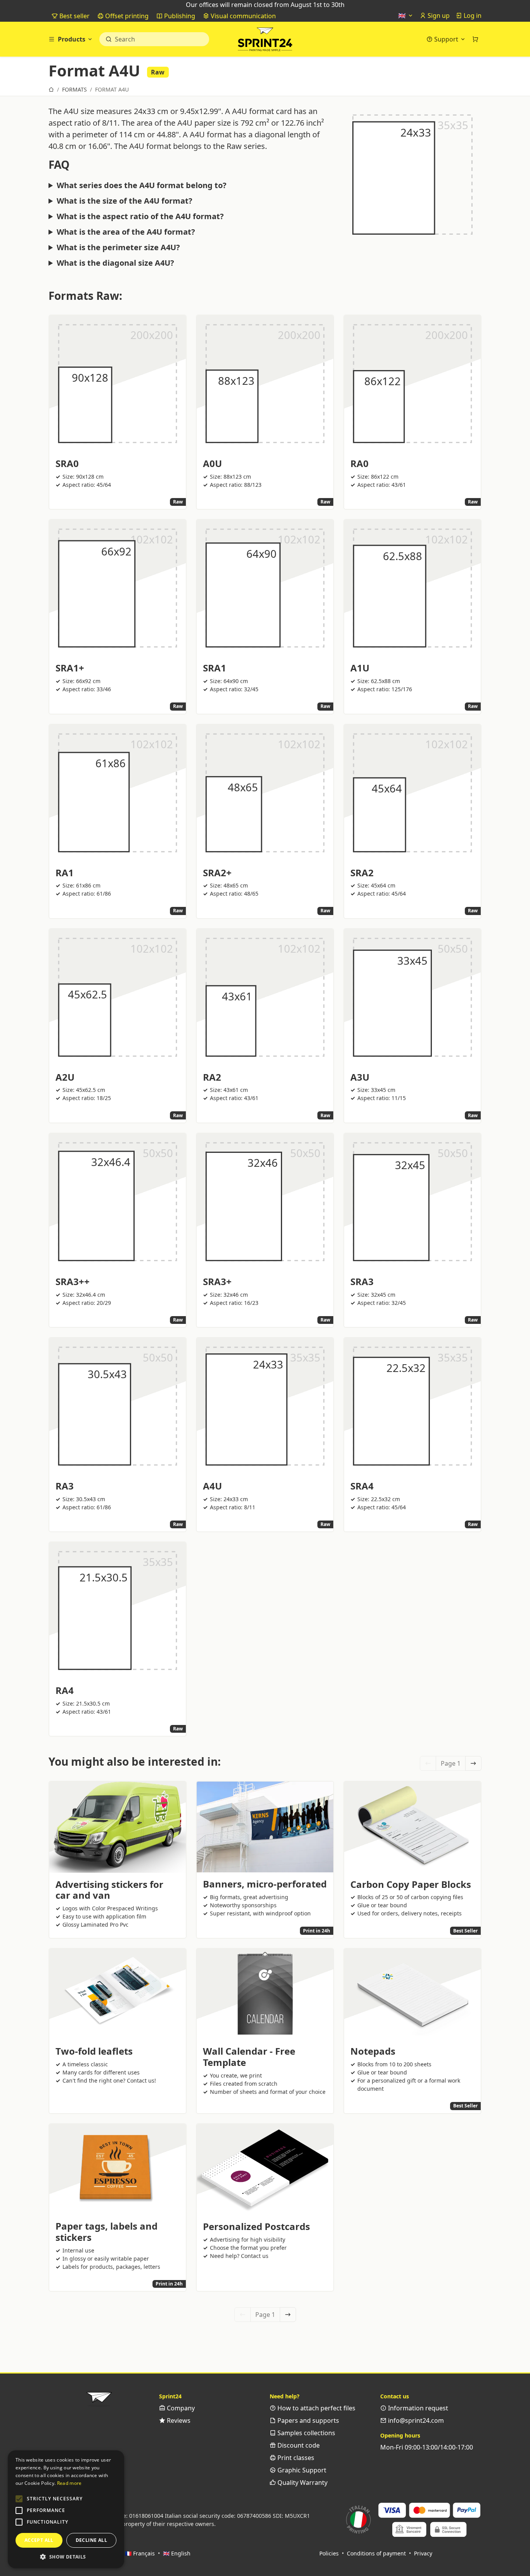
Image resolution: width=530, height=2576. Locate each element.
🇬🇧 (403, 16)
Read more (69, 2483)
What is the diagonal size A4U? (115, 263)
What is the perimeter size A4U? (118, 247)
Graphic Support (301, 2470)
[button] (19, 2499)
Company (180, 2408)
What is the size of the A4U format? (125, 201)
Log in (472, 16)
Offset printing (126, 16)
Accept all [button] (39, 2540)
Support (446, 39)
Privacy (423, 2553)
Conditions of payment (376, 2553)
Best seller (74, 16)
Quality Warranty (302, 2483)
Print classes (295, 2458)
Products (72, 39)
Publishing (179, 16)
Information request (417, 2408)
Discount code (298, 2445)
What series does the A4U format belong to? (142, 185)
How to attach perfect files (316, 2408)
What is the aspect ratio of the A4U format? (140, 216)
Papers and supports (307, 2420)
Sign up (438, 16)
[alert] (66, 2509)
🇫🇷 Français (140, 2553)
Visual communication (242, 16)
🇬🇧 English (177, 2553)
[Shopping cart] (475, 39)
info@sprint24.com (415, 2420)
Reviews (178, 2420)
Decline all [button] (91, 2540)
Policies (329, 2553)
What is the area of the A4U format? (126, 232)
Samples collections (306, 2433)
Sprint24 (265, 41)
